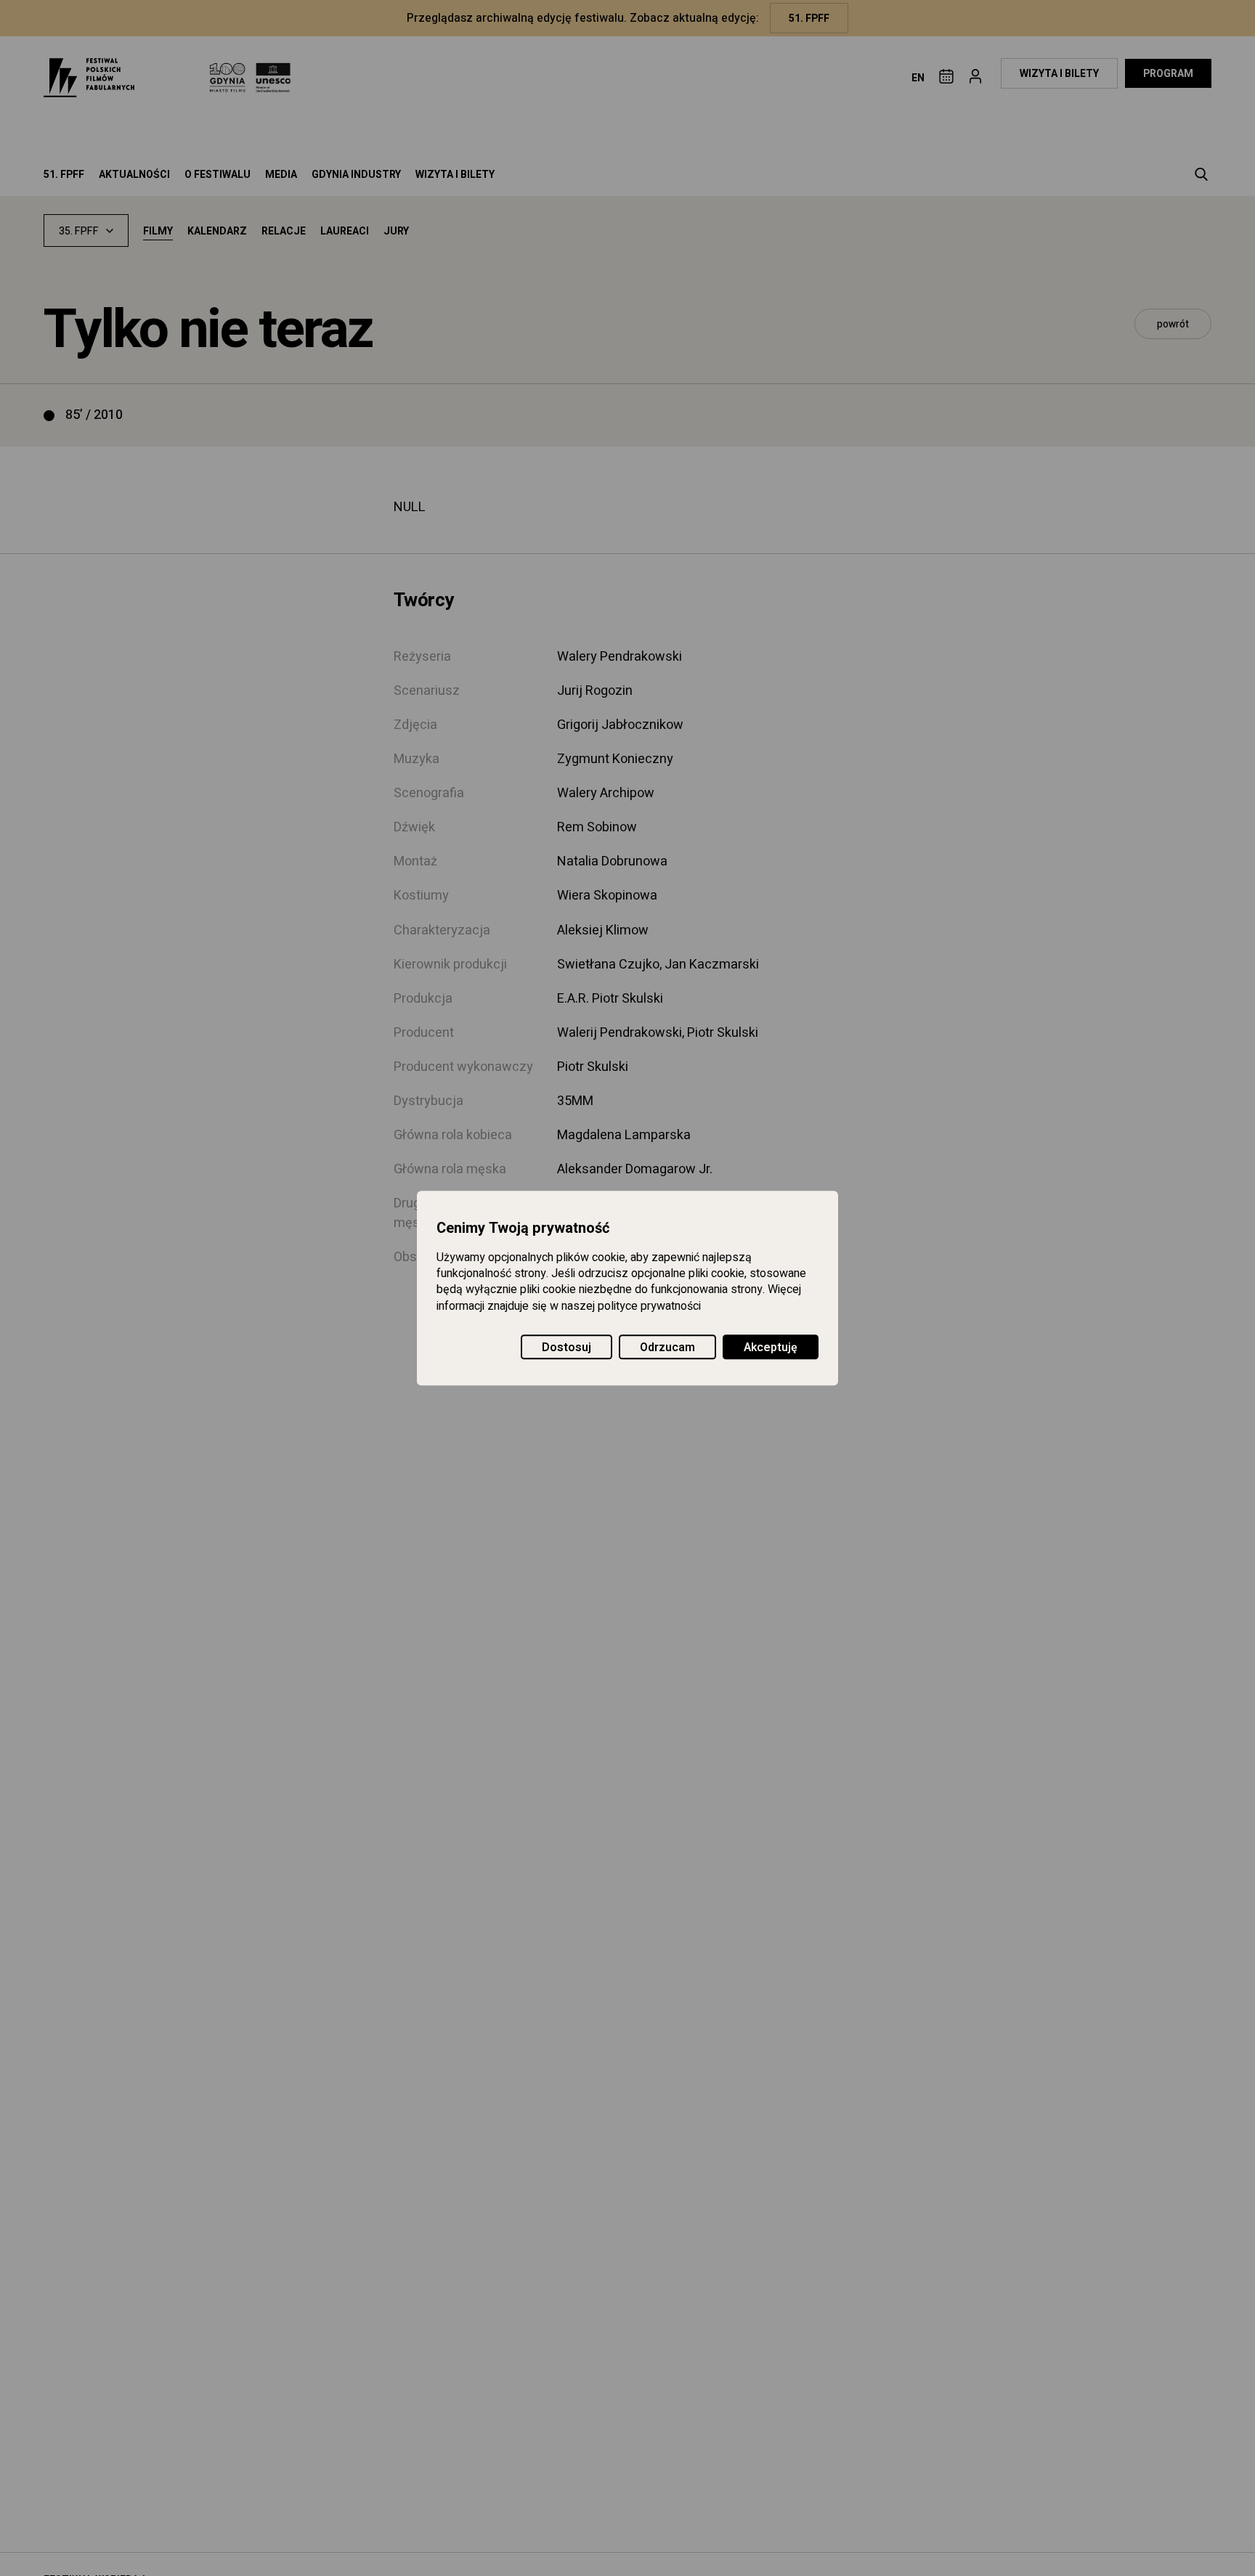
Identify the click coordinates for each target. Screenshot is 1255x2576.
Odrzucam (667, 1348)
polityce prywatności (649, 1306)
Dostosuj (566, 1348)
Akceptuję (771, 1348)
